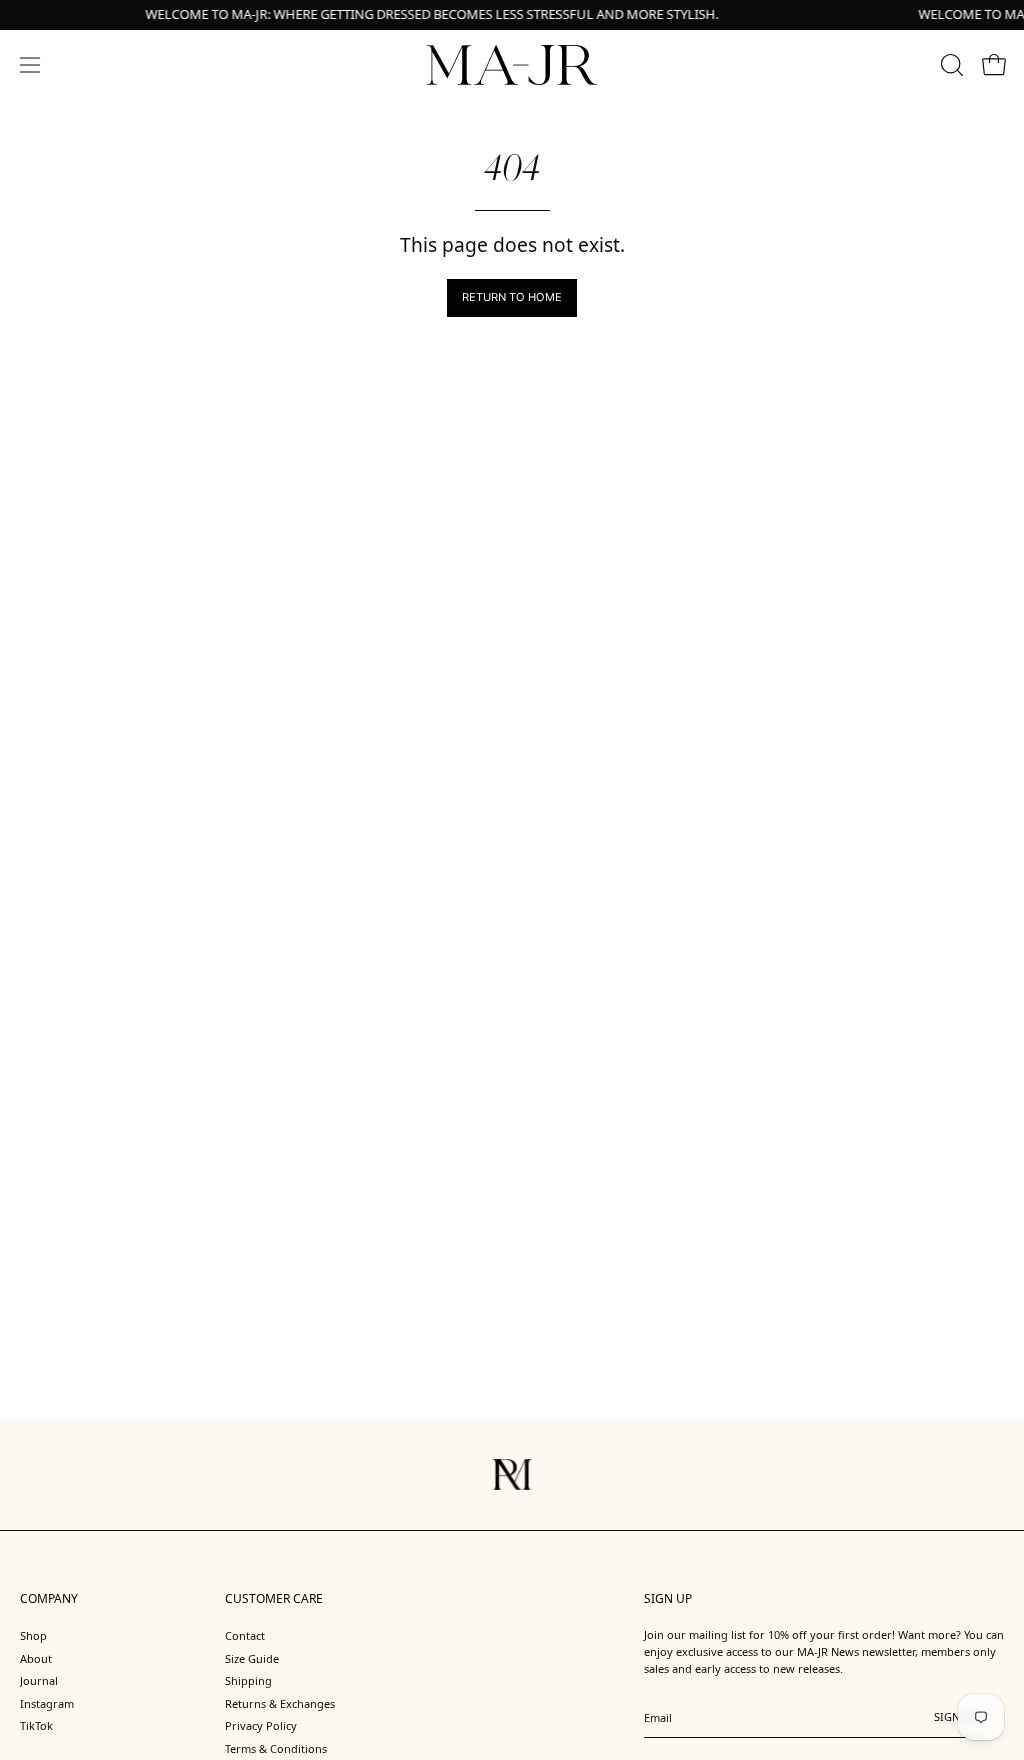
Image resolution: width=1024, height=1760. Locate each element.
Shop (33, 1635)
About (36, 1657)
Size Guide (252, 1657)
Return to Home (512, 297)
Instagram (47, 1703)
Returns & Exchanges (280, 1703)
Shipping (248, 1680)
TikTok (36, 1725)
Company (49, 1598)
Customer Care (274, 1598)
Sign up (956, 1723)
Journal (39, 1680)
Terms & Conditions (276, 1748)
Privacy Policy (261, 1725)
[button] (950, 65)
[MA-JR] (512, 65)
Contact (245, 1635)
